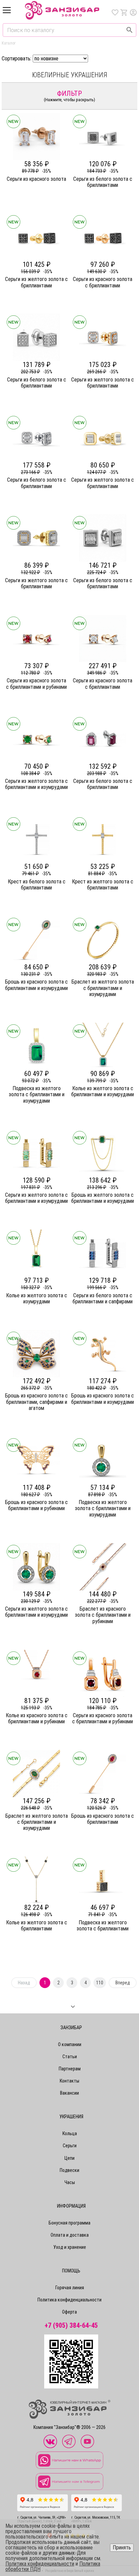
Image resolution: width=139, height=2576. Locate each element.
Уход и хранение (70, 2247)
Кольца (70, 2133)
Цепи (69, 2158)
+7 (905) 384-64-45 (71, 2326)
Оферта (69, 2312)
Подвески (69, 2170)
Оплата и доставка (70, 2235)
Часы (70, 2182)
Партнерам (70, 2069)
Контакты (69, 2081)
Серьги (70, 2146)
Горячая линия (70, 2288)
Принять (122, 2547)
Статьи (70, 2057)
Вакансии (69, 2093)
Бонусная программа (69, 2223)
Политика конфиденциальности (69, 2300)
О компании (70, 2044)
